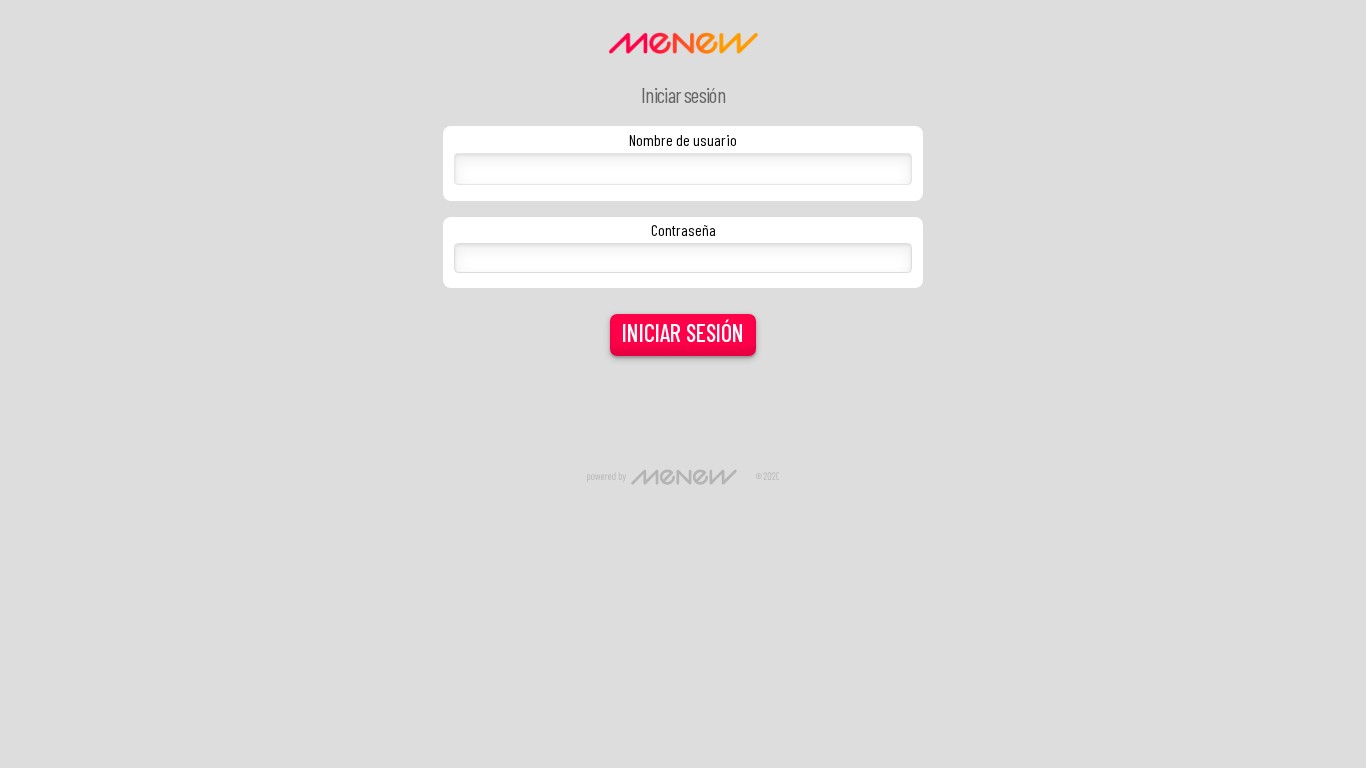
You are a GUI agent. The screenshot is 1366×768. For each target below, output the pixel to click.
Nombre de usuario (683, 139)
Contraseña (683, 229)
